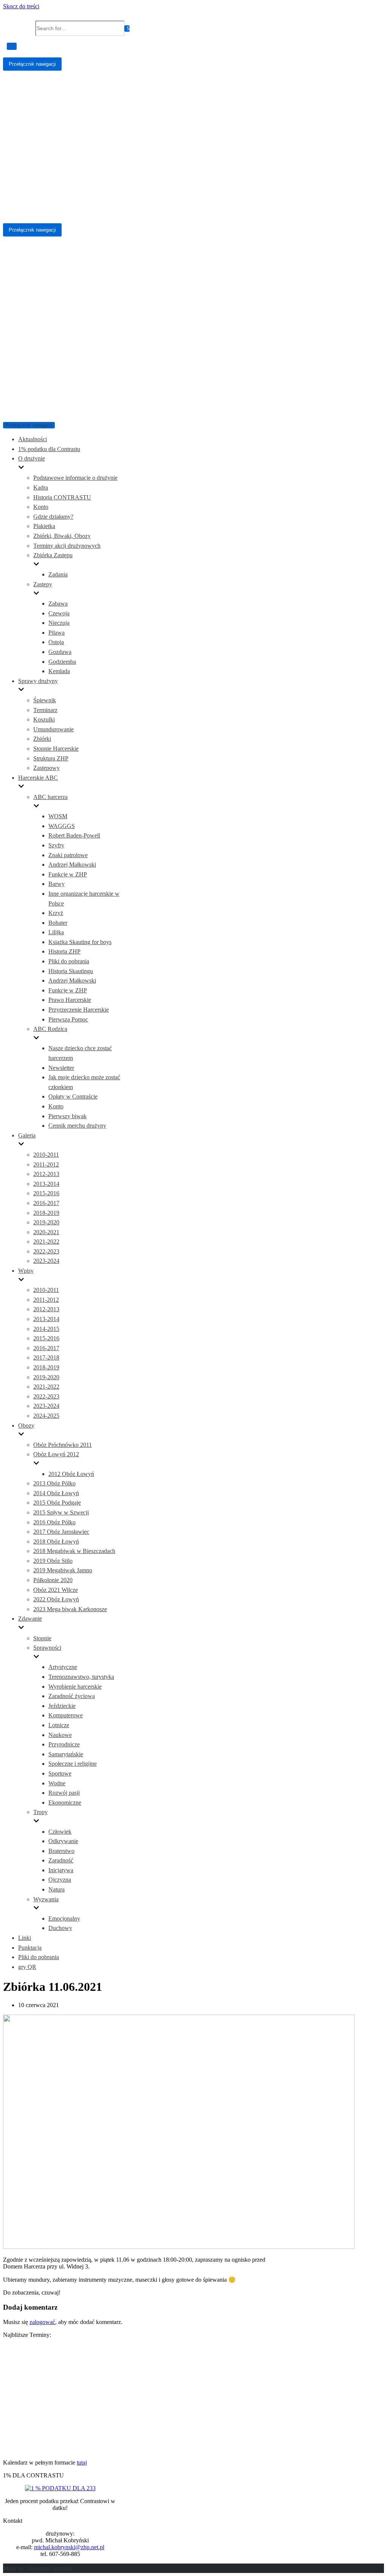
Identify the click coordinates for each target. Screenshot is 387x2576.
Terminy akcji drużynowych (67, 546)
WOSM (58, 816)
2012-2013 (46, 1174)
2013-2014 (46, 1184)
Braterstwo (61, 1851)
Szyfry (56, 845)
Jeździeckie (62, 1706)
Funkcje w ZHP (68, 874)
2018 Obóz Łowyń (56, 1541)
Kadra (41, 488)
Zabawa (58, 603)
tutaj (82, 2462)
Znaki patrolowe (68, 855)
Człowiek (60, 1832)
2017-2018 (46, 1358)
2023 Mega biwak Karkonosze (70, 1609)
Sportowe (60, 1773)
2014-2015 (46, 1329)
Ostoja (56, 642)
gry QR (27, 1967)
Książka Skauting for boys (80, 942)
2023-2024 (46, 1261)
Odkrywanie (63, 1841)
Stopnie (42, 1638)
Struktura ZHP (51, 758)
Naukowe (60, 1735)
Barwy (57, 884)
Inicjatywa (61, 1870)
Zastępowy (46, 768)
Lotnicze (59, 1725)
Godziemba (62, 662)
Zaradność (61, 1860)
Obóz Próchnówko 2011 (63, 1445)
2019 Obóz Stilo (53, 1561)
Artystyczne (63, 1667)
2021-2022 (46, 1242)
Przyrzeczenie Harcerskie (79, 1010)
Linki (25, 1938)
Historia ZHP (64, 951)
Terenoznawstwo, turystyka (81, 1677)
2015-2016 (46, 1193)
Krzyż (56, 913)
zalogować (42, 2322)
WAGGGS (62, 826)
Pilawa (57, 633)
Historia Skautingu (71, 971)
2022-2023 (46, 1251)
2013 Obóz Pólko (54, 1483)
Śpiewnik (45, 700)
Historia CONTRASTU (62, 497)
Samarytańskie (66, 1754)
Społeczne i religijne (73, 1764)
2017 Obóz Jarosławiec (61, 1532)
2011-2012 (46, 1164)
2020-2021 (46, 1232)
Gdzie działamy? (53, 517)
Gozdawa (60, 652)
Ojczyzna (60, 1880)
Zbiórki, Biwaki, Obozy (62, 536)
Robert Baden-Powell (74, 835)
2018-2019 (46, 1213)
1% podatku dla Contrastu (49, 449)
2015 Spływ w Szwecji (61, 1512)
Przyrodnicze (64, 1744)
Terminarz (45, 710)
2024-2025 (46, 1416)
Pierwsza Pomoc (68, 1019)
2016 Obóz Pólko (54, 1522)
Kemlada (59, 671)
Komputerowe (66, 1715)
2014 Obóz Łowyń (56, 1493)
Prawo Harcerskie (70, 1000)
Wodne (57, 1783)
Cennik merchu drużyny (77, 1126)
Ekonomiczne (65, 1803)
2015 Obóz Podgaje (57, 1503)
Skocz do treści (21, 6)
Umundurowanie (53, 729)
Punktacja (30, 1948)
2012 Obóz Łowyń (71, 1474)
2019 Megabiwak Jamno (63, 1570)
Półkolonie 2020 (53, 1580)
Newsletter (61, 1068)
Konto (41, 507)
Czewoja (59, 613)
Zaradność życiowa (72, 1696)
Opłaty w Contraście (73, 1096)
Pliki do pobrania (69, 961)
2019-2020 (46, 1222)
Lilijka (56, 932)
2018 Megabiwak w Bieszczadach (74, 1551)
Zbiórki (42, 739)
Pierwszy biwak (67, 1116)
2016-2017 (46, 1203)
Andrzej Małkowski (72, 865)
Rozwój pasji (64, 1793)
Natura (57, 1889)
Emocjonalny (64, 1918)
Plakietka (44, 526)
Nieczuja (59, 623)
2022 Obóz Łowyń (56, 1599)
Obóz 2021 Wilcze (56, 1590)
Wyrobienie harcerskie (75, 1687)
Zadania (58, 574)
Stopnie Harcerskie (56, 749)
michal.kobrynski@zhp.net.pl (69, 2547)
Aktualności (33, 439)
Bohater (58, 923)
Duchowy (60, 1928)
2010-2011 (46, 1155)
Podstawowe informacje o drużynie (75, 478)
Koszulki (44, 719)
